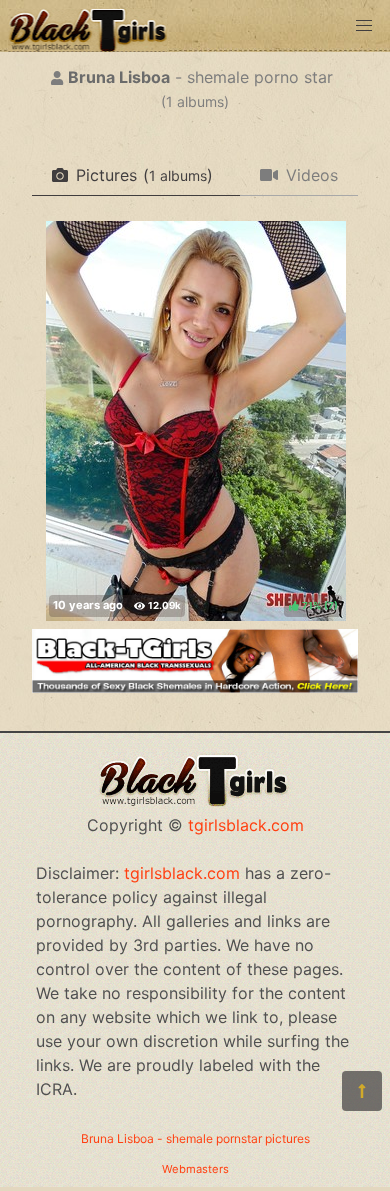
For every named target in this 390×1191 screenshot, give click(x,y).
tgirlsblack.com (246, 825)
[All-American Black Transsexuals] (195, 687)
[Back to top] (362, 1091)
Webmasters (195, 1169)
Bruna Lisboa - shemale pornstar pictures (195, 1138)
